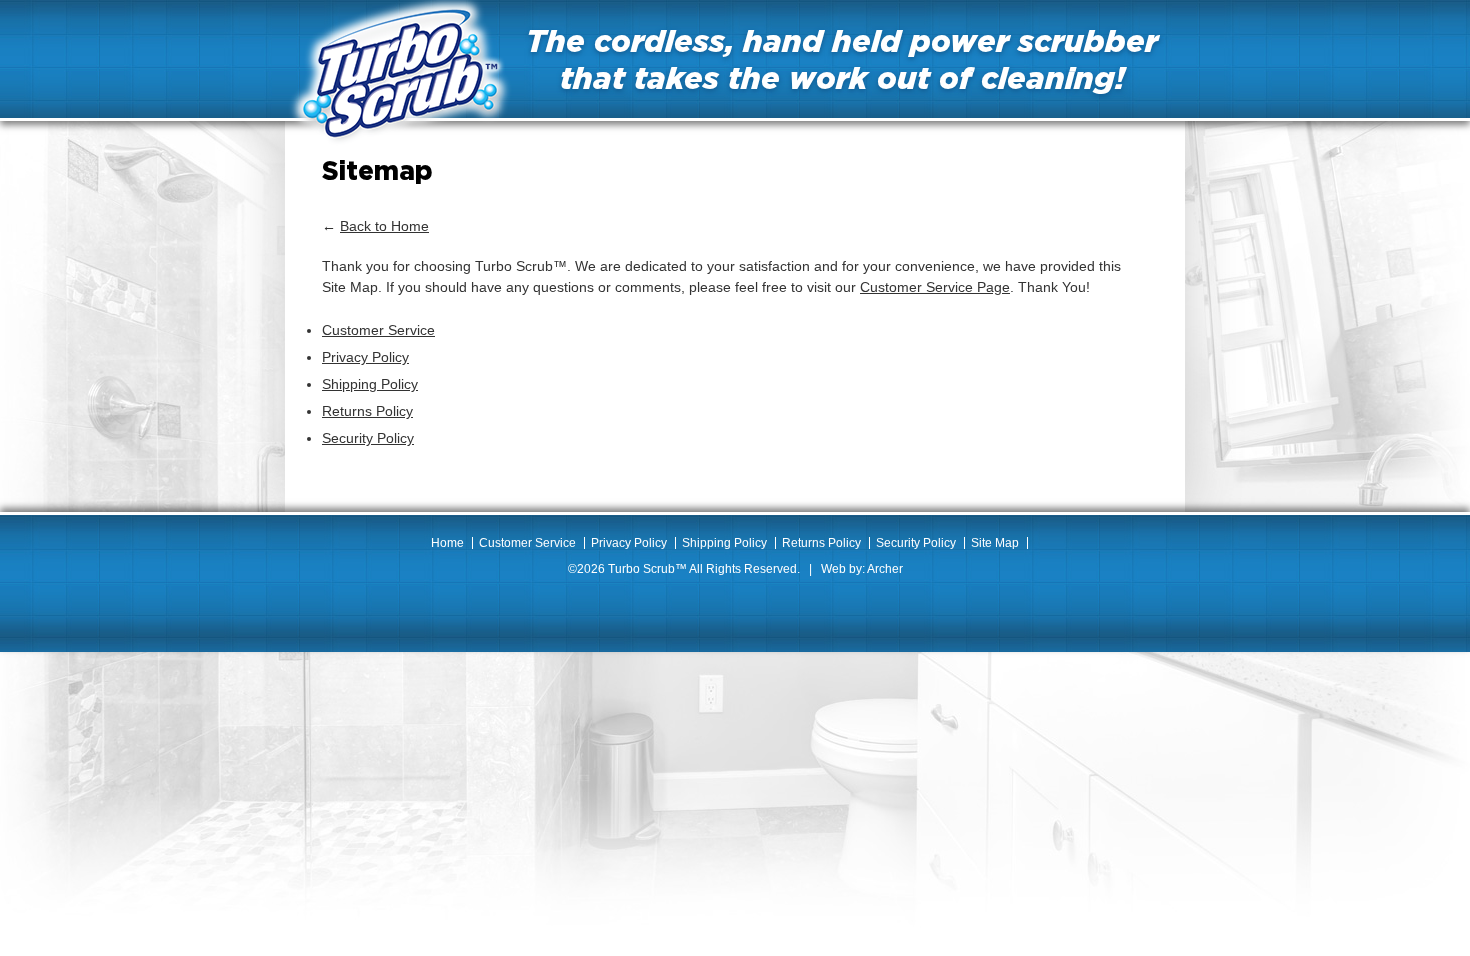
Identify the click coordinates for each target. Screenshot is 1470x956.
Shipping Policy (370, 384)
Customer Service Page (935, 287)
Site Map (995, 543)
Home (447, 543)
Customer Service (378, 330)
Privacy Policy (365, 357)
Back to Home (384, 226)
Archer (885, 569)
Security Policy (368, 438)
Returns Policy (367, 411)
